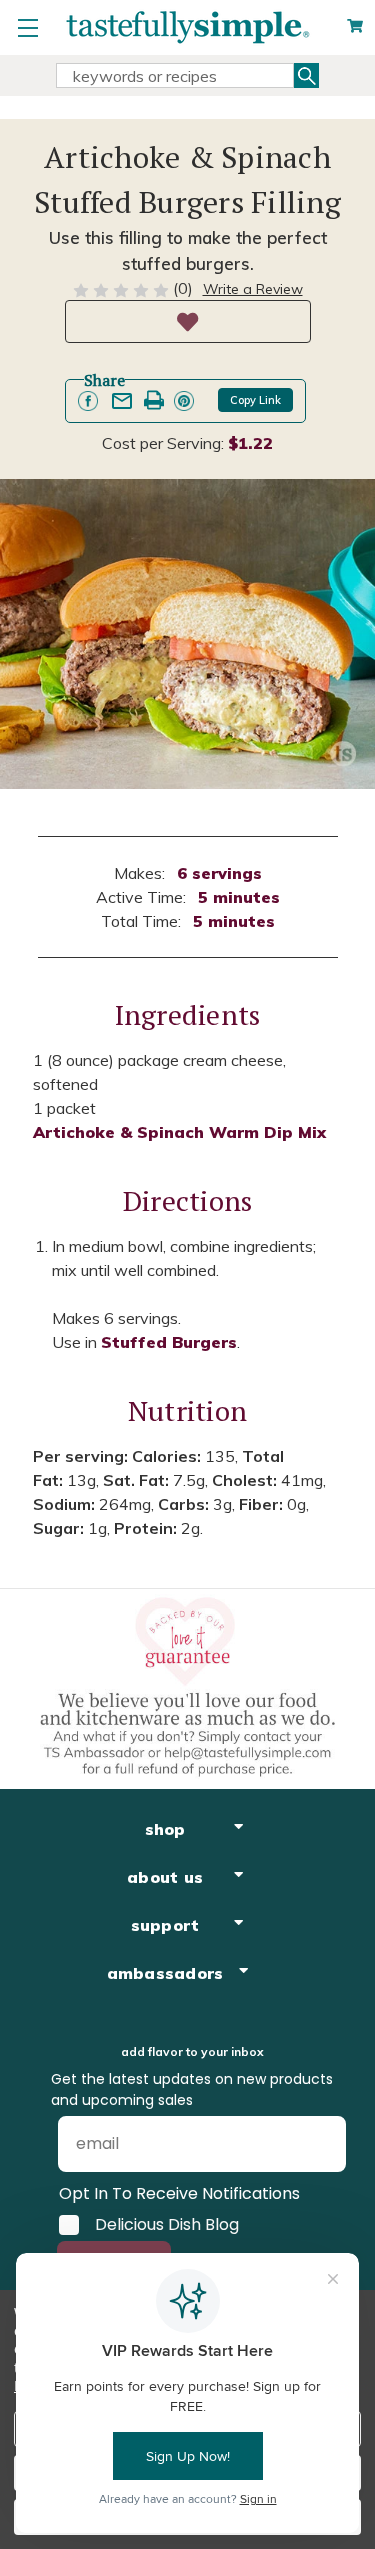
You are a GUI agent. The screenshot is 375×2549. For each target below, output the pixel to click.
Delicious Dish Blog (167, 2225)
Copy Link (255, 400)
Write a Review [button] (253, 289)
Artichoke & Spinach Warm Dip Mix (179, 1132)
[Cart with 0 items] (355, 26)
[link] (88, 401)
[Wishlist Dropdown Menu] (188, 321)
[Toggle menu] (27, 27)
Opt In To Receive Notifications (179, 2193)
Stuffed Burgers (169, 1342)
